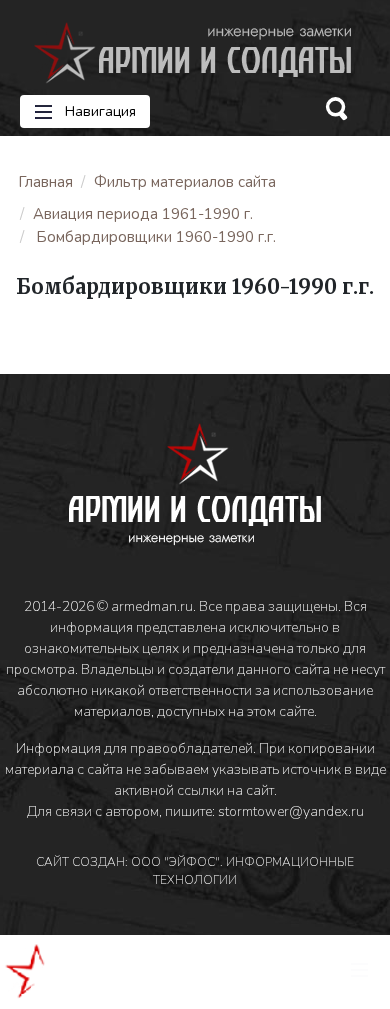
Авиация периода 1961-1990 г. (143, 214)
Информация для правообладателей (134, 748)
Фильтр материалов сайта (185, 182)
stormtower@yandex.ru (291, 811)
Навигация (98, 111)
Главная (45, 182)
